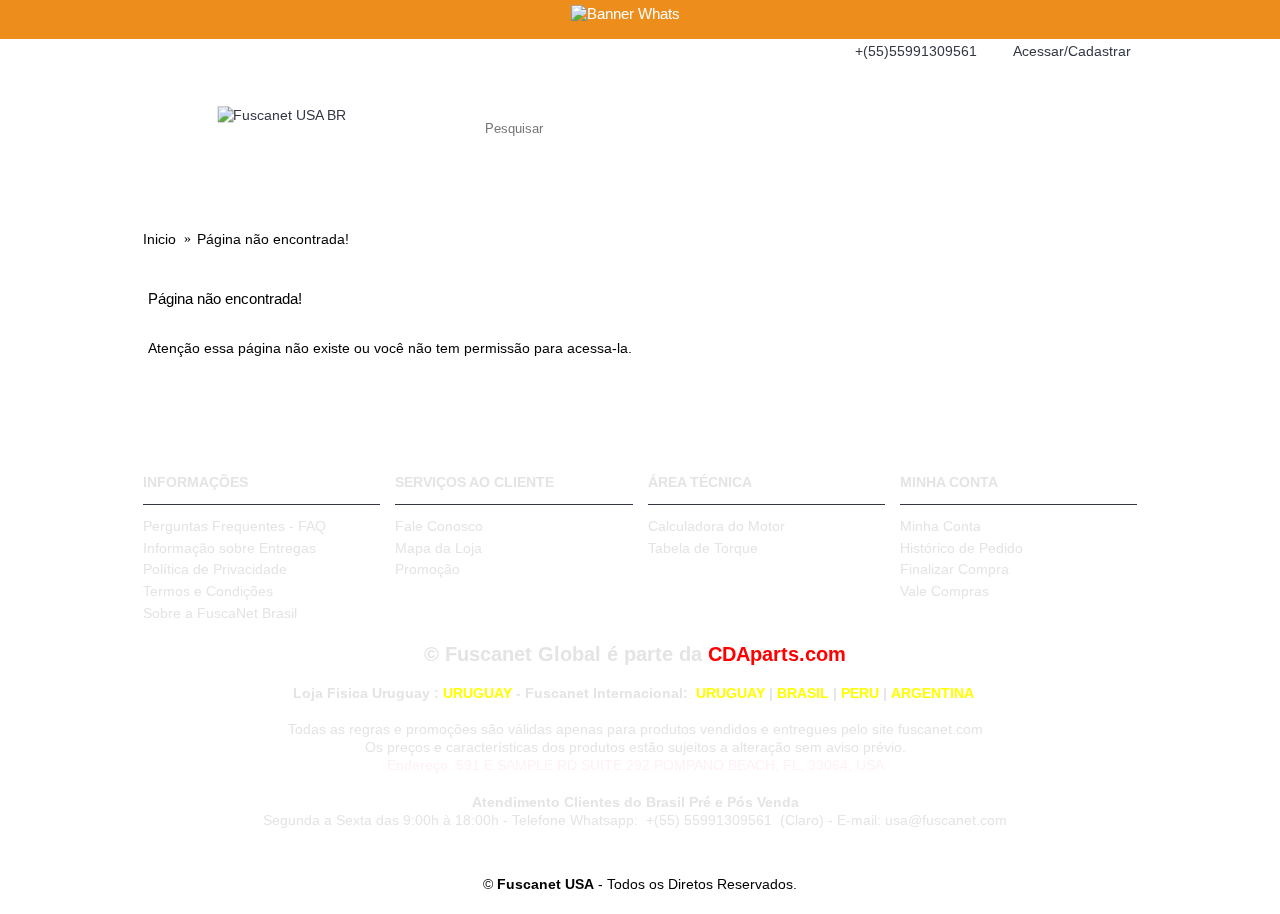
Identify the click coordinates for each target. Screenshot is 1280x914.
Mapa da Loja (438, 548)
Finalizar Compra (954, 569)
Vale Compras (944, 591)
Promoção (427, 569)
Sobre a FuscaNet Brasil (220, 613)
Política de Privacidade (215, 569)
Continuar (1089, 410)
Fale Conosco (439, 526)
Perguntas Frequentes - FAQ (234, 526)
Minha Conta (940, 526)
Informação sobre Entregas (229, 548)
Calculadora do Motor (716, 526)
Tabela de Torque (703, 548)
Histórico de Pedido (961, 548)
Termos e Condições (208, 591)
